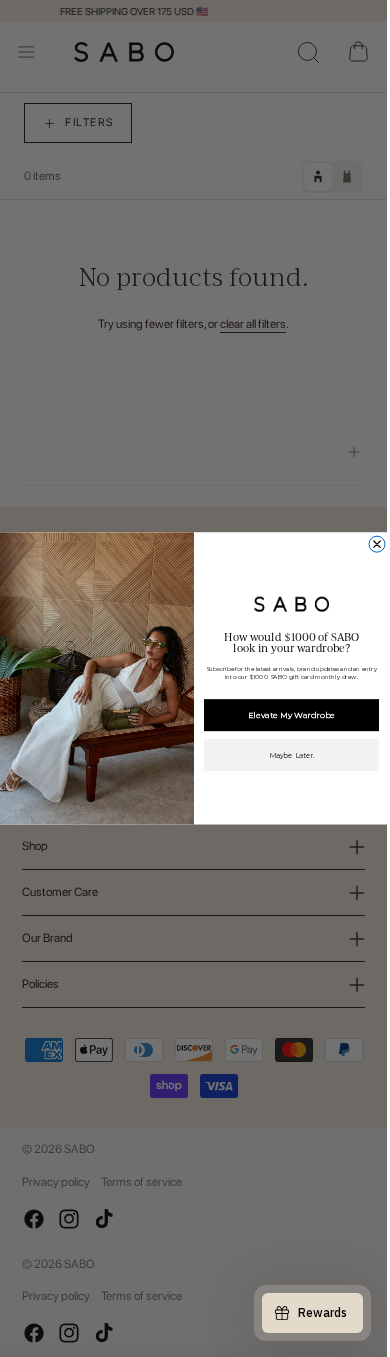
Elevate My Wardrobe (291, 715)
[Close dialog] (377, 544)
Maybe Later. (291, 755)
